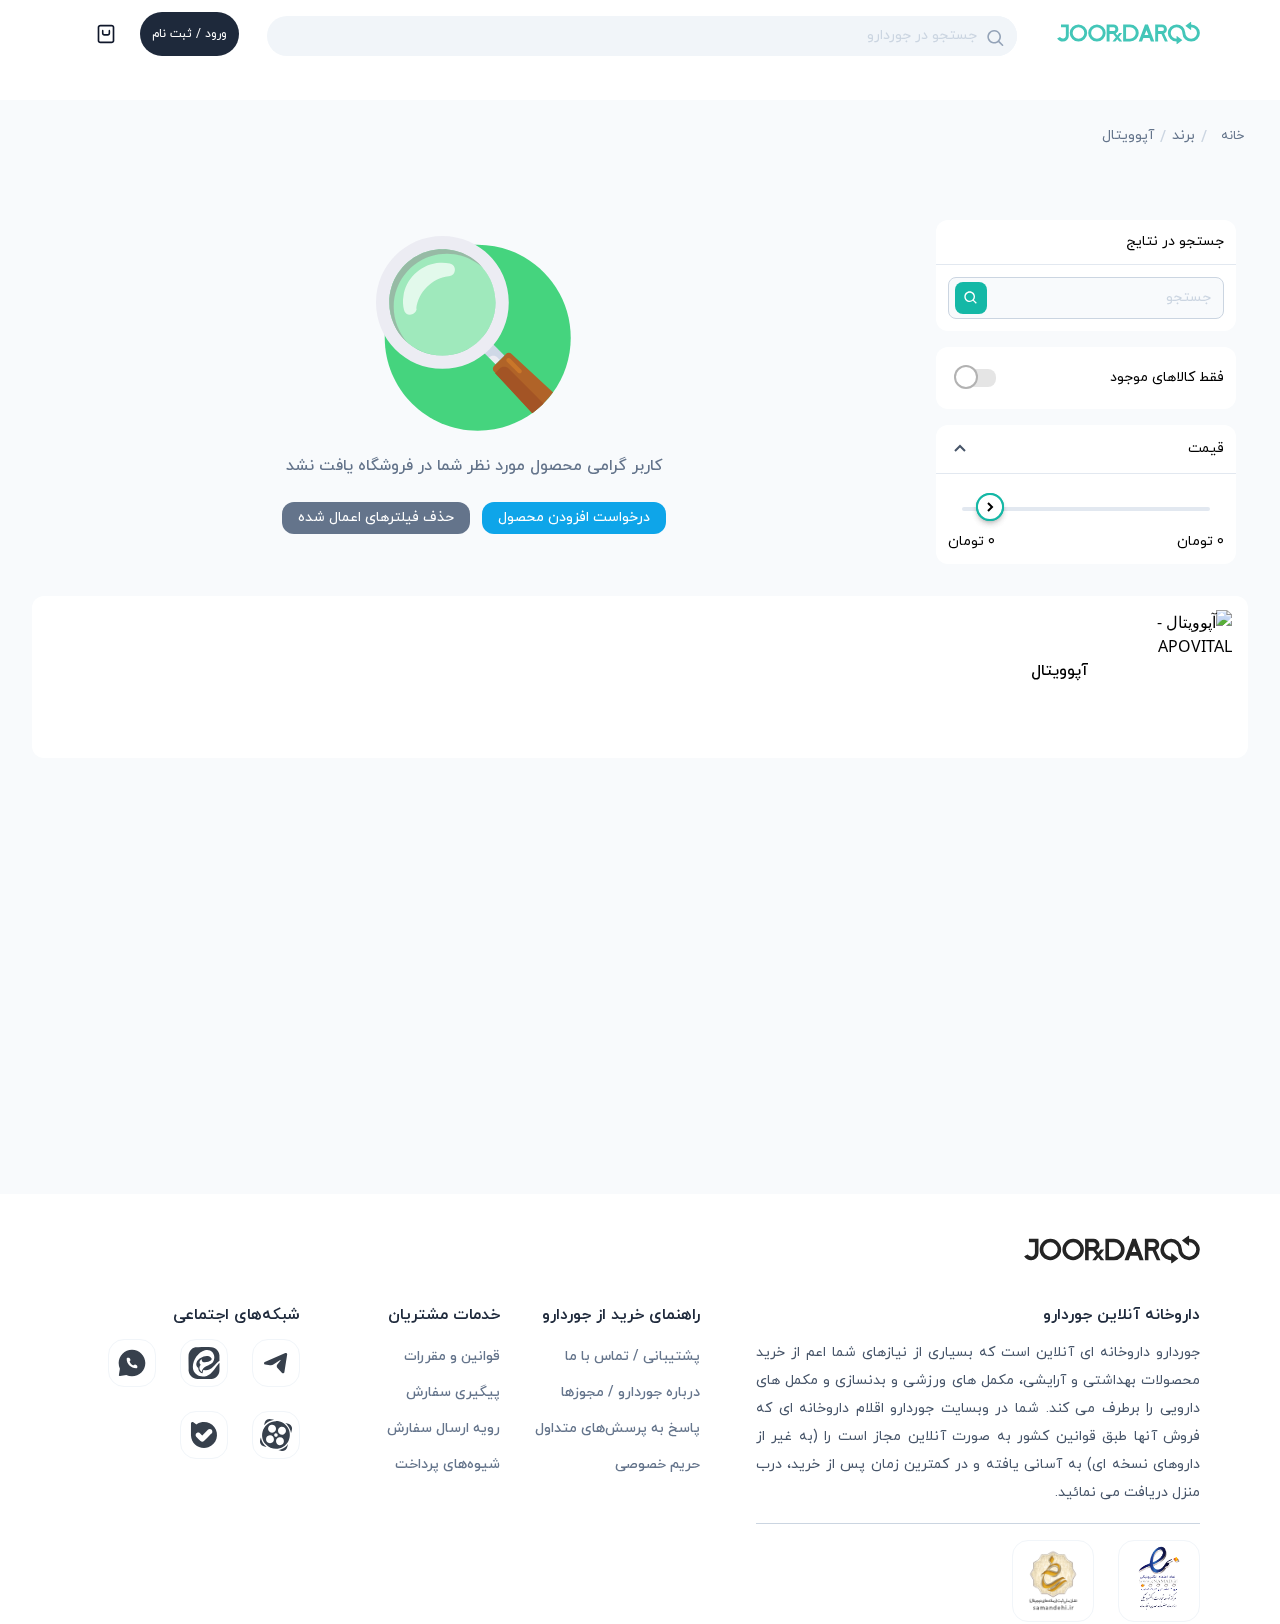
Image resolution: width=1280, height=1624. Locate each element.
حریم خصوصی (657, 1464)
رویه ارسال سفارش (443, 1428)
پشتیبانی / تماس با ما (632, 1356)
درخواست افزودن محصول (574, 517)
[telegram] (276, 1363)
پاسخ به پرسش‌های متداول (617, 1428)
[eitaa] (204, 1363)
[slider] (990, 507)
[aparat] (276, 1435)
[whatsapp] (132, 1363)
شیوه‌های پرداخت (447, 1464)
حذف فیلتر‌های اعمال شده (376, 517)
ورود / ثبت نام (189, 34)
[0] (104, 36)
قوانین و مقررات (452, 1356)
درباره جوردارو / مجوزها (630, 1392)
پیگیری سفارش (453, 1392)
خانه (1232, 136)
